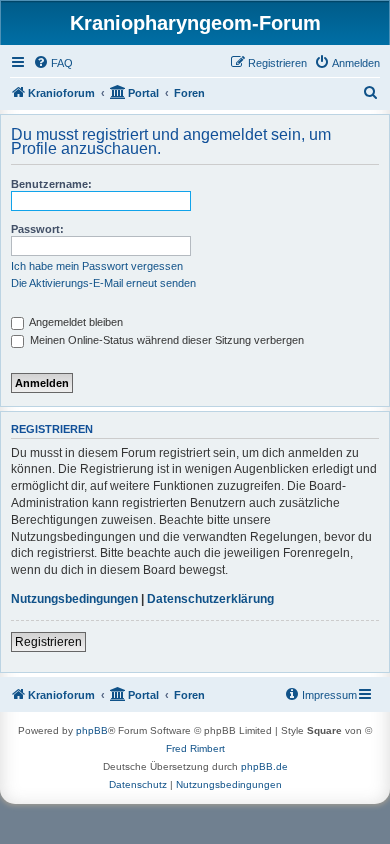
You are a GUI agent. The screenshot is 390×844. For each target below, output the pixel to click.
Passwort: (37, 229)
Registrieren (48, 642)
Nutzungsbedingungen (74, 599)
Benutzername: (51, 184)
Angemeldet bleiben (75, 322)
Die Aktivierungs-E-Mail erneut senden (103, 283)
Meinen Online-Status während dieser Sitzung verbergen (165, 340)
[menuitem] (53, 63)
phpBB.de (264, 766)
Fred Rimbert (195, 748)
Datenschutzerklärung (210, 599)
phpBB (92, 730)
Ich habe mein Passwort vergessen (97, 266)
